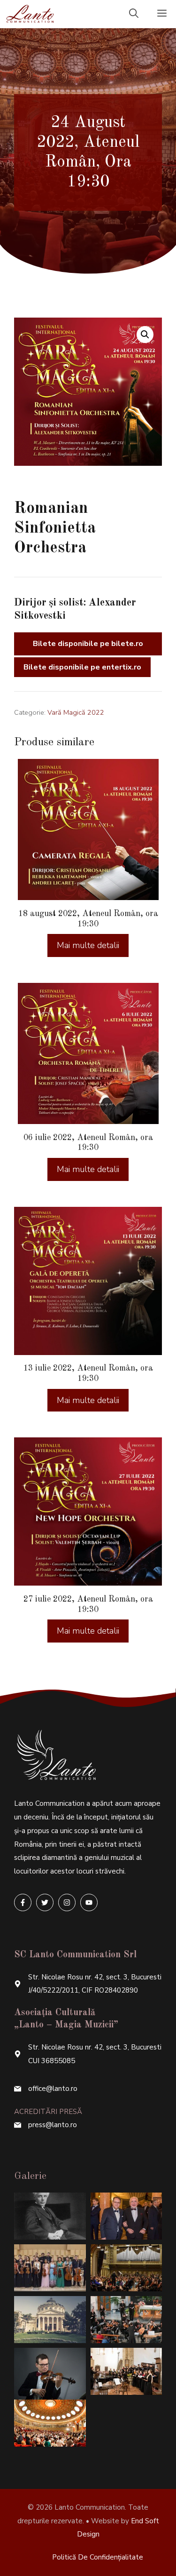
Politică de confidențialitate (98, 2557)
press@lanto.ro (53, 2125)
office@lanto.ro (53, 2089)
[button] (145, 335)
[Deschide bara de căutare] (134, 14)
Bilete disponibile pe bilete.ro (88, 644)
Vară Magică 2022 (76, 712)
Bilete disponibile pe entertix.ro (82, 667)
